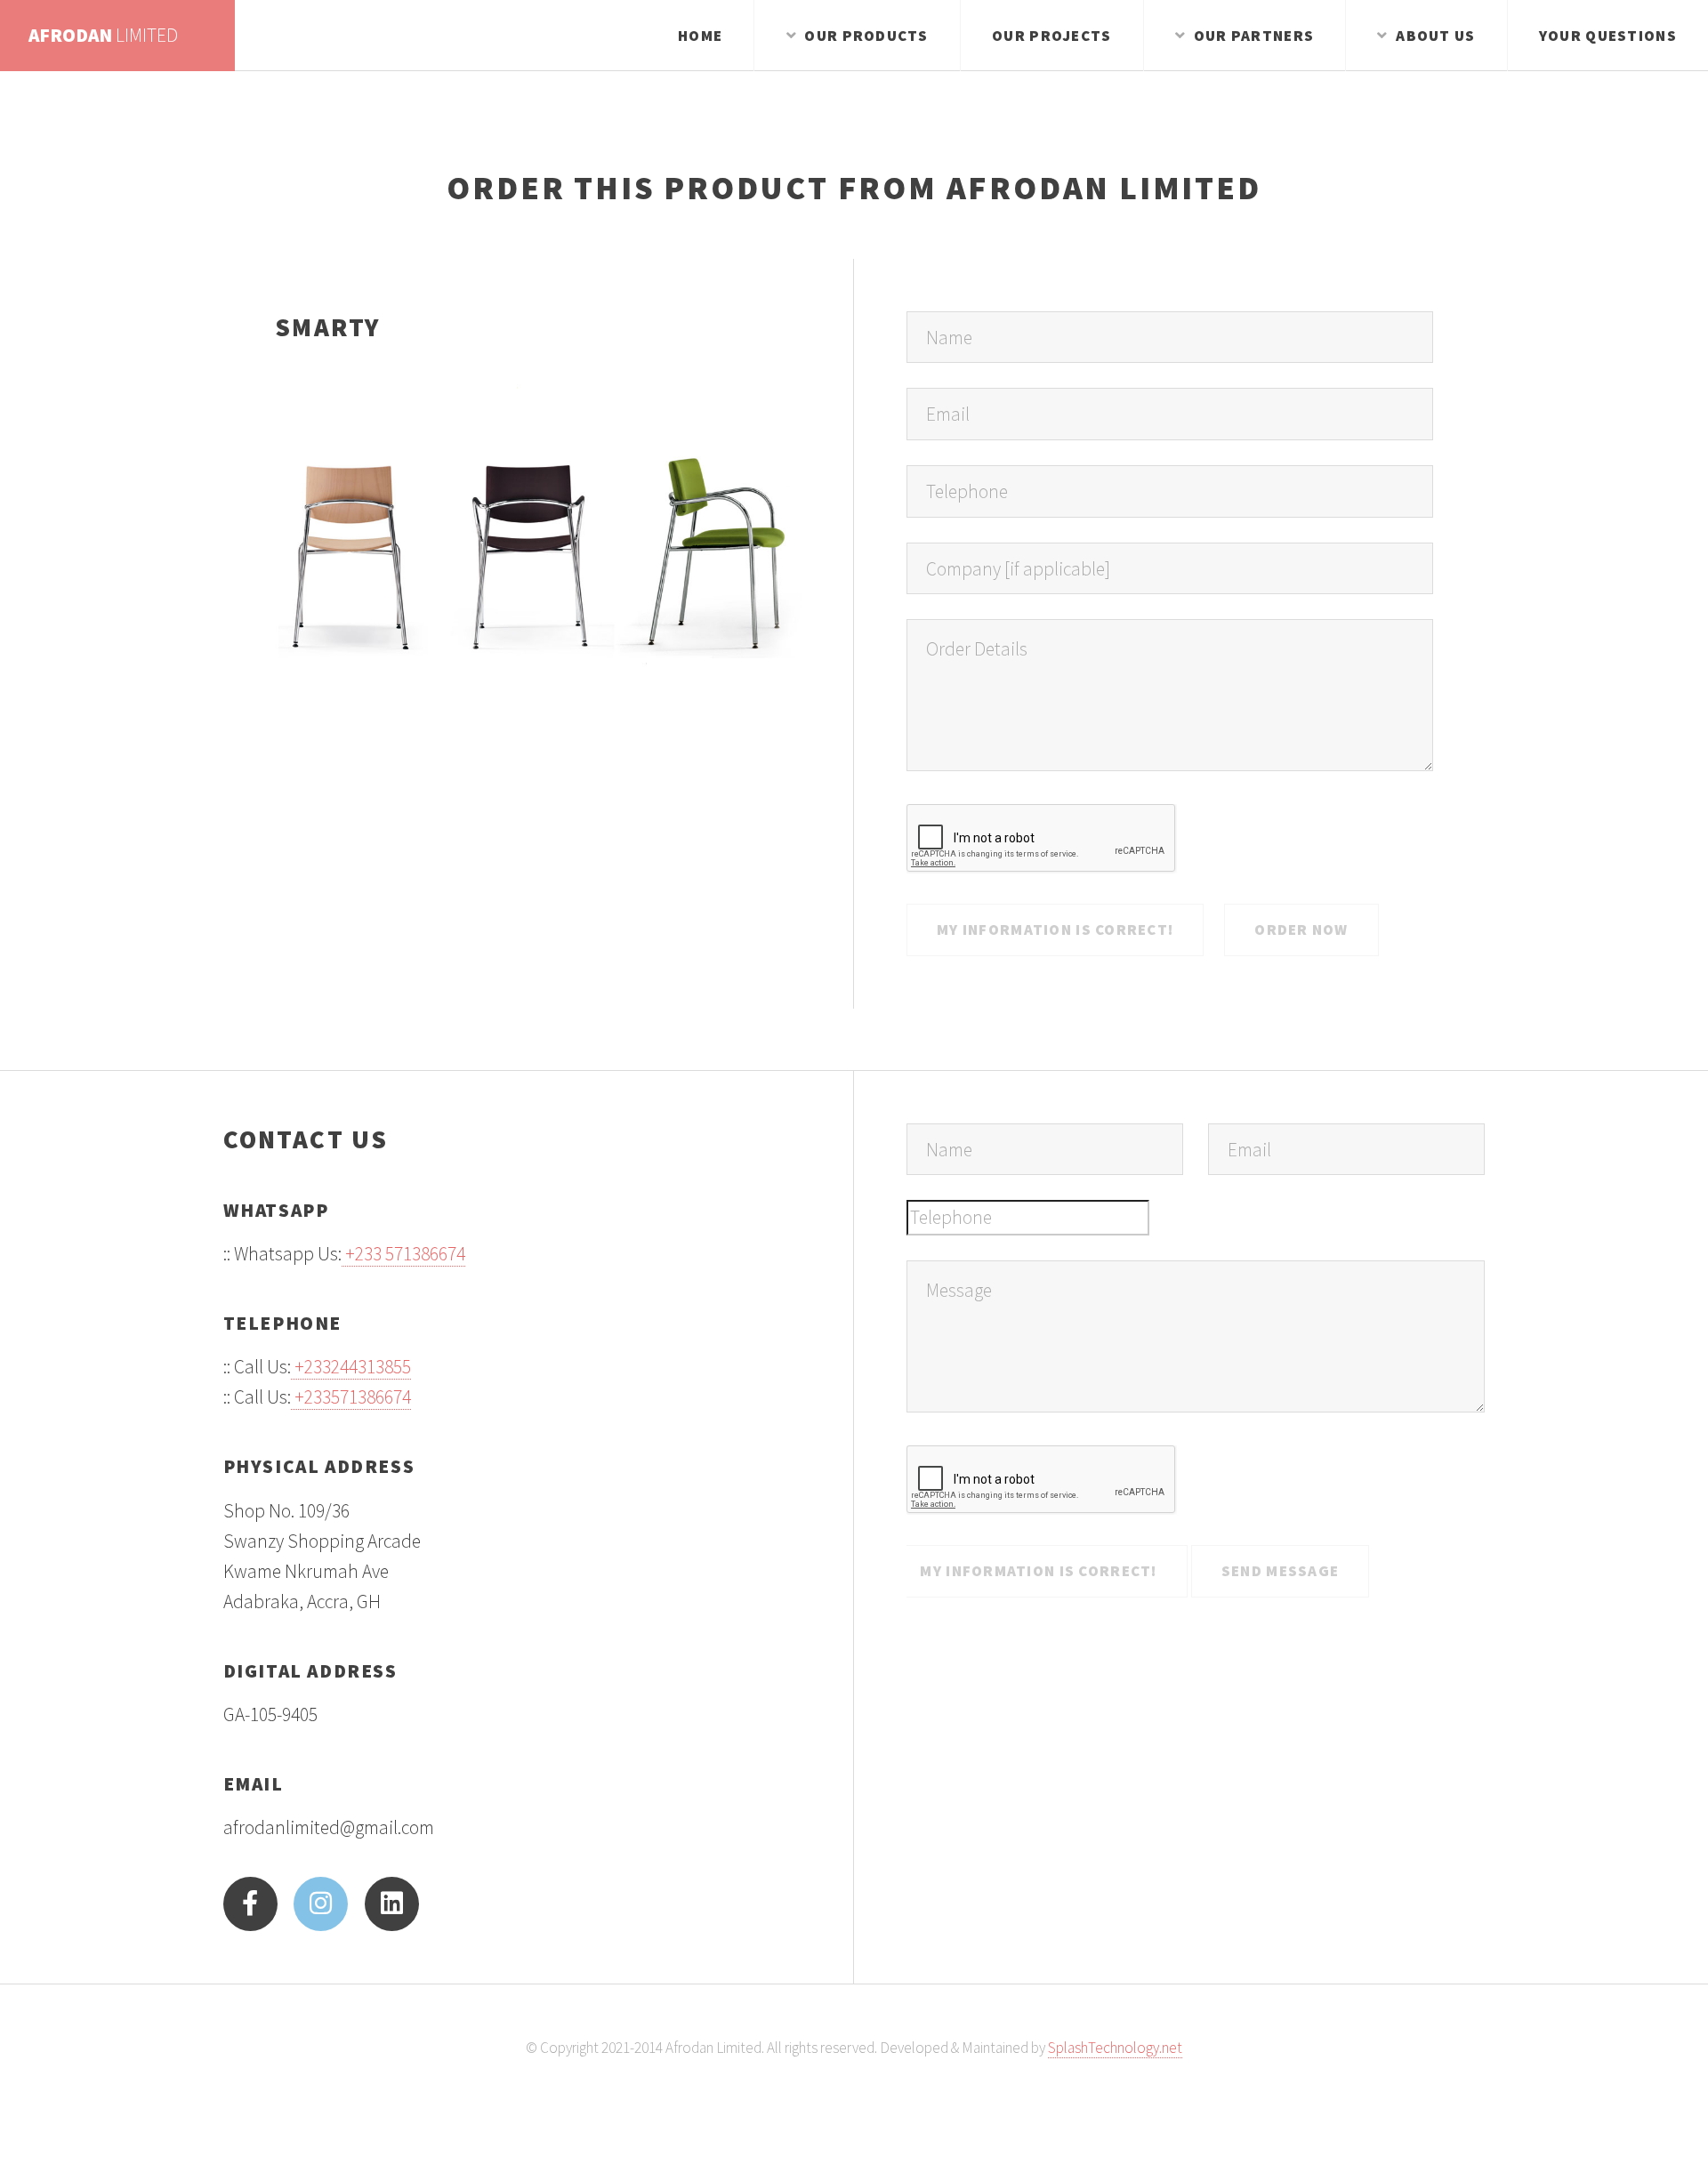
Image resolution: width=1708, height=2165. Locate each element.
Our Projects (1051, 36)
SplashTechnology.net (1115, 2048)
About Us (1435, 36)
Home (700, 36)
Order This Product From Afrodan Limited (854, 187)
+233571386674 (351, 1397)
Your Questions (1608, 36)
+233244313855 (351, 1367)
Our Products (866, 36)
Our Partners (1254, 36)
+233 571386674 (403, 1254)
